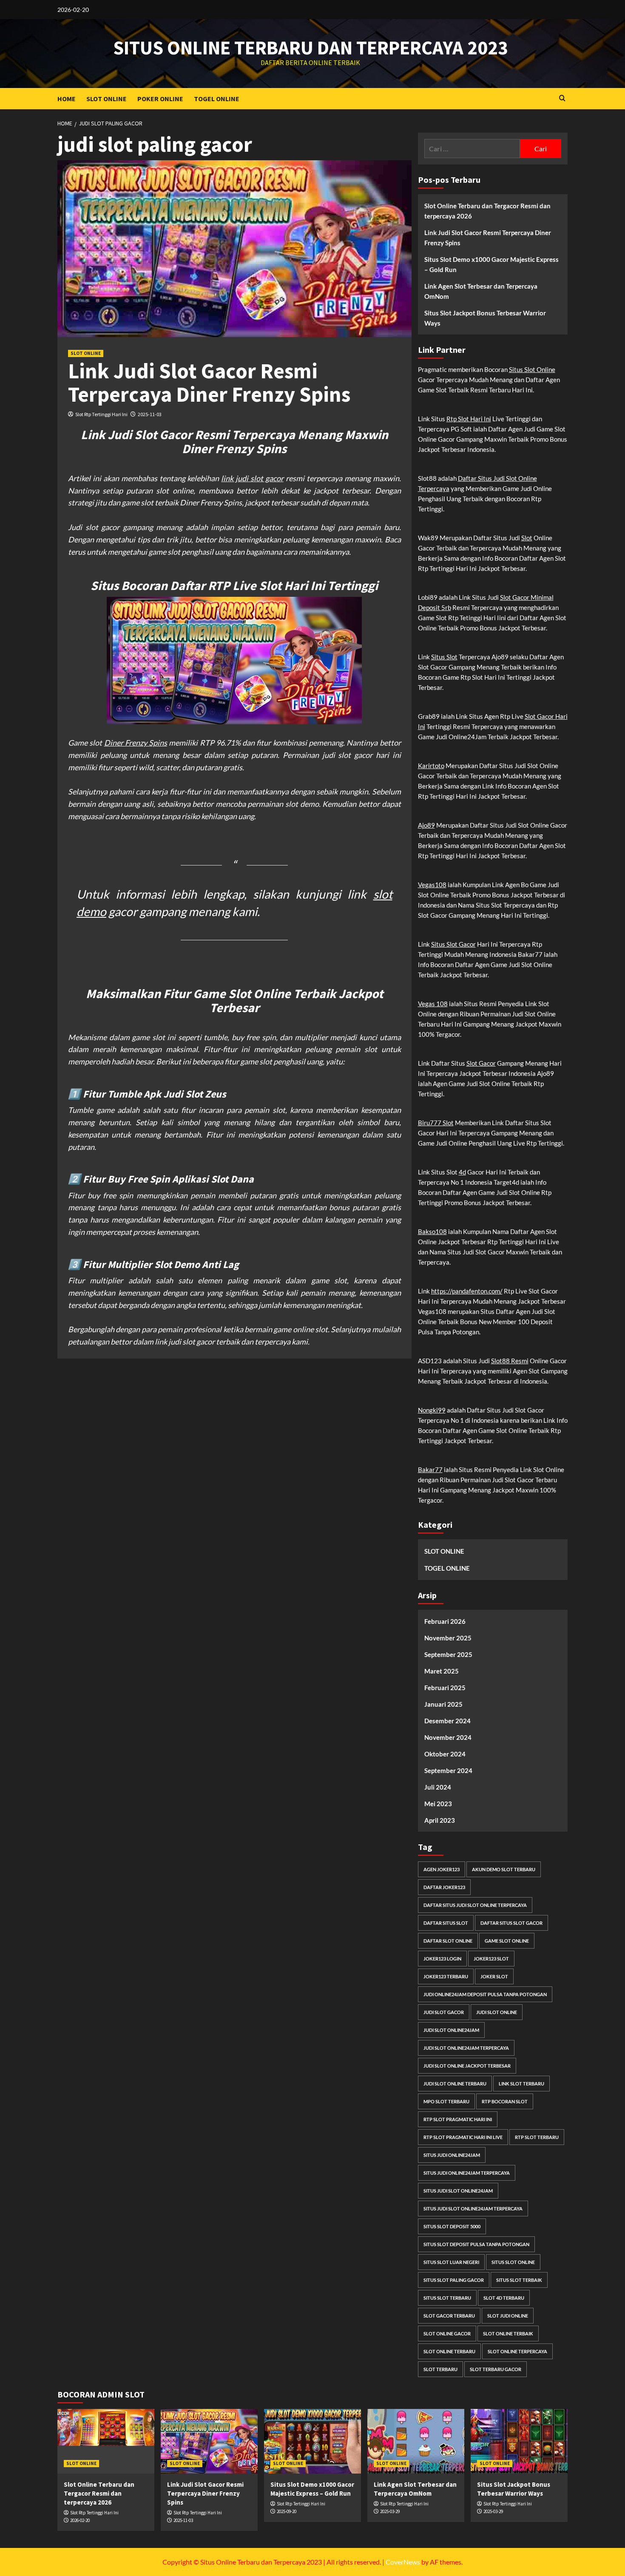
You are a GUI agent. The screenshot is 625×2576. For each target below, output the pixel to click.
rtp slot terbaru (537, 2137)
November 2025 (448, 1638)
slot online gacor (447, 2333)
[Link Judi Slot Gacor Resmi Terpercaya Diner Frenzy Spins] (209, 2441)
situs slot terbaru (447, 2298)
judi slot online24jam (451, 2030)
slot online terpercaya (517, 2351)
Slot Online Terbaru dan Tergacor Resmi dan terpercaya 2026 (487, 211)
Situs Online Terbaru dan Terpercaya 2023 (311, 48)
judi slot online (497, 2012)
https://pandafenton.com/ (467, 1291)
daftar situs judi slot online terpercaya (475, 1905)
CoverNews (403, 2562)
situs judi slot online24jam (458, 2191)
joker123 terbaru (446, 1976)
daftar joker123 (444, 1887)
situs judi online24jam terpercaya (467, 2173)
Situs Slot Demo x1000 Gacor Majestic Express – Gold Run (491, 264)
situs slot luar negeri (451, 2262)
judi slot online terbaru (455, 2084)
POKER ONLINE (160, 99)
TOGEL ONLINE (217, 99)
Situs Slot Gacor (453, 944)
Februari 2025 (445, 1688)
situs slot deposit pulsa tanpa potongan (476, 2244)
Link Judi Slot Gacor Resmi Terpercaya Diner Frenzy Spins (209, 383)
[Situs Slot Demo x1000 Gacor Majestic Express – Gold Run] (312, 2441)
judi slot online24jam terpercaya (466, 2048)
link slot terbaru (521, 2084)
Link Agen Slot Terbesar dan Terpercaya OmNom (481, 291)
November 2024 (448, 1737)
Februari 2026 (445, 1621)
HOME (67, 99)
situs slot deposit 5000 (452, 2226)
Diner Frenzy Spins (136, 743)
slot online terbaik (508, 2333)
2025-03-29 (390, 2511)
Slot (527, 538)
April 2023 (440, 1820)
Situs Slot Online (532, 369)
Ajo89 (426, 825)
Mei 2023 (438, 1804)
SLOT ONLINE (107, 99)
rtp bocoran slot (505, 2101)
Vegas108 (432, 885)
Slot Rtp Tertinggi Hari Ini (101, 414)
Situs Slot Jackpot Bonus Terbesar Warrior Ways (485, 318)
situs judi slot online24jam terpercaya (473, 2209)
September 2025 (448, 1654)
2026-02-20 (80, 2520)
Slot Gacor (481, 1063)
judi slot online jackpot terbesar (467, 2066)
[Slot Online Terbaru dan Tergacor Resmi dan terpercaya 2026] (106, 2441)
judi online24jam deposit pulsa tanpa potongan (485, 1994)
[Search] (562, 98)
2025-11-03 (150, 414)
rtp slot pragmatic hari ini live (463, 2137)
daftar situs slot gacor (511, 1923)
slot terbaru (440, 2369)
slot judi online (508, 2316)
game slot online (507, 1941)
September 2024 (448, 1770)
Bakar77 (430, 1470)
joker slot (494, 1976)
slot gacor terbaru (449, 2316)
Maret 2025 (442, 1671)
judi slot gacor (444, 2012)
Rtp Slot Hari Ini (469, 419)
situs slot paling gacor (454, 2280)
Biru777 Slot (436, 1123)
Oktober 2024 (445, 1754)
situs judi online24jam (452, 2155)
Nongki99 (432, 1410)
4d (462, 1172)
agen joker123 (442, 1869)
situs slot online (513, 2262)
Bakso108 (432, 1231)
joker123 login (442, 1959)
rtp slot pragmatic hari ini (458, 2119)
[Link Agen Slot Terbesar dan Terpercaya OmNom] (416, 2441)
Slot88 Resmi (510, 1361)
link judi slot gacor (252, 478)
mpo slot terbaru (446, 2101)
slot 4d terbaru (504, 2298)
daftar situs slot (446, 1923)
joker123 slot (491, 1959)
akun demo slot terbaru (504, 1869)
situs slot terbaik (519, 2280)
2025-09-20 (287, 2511)
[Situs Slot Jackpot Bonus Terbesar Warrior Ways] (519, 2441)
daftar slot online (448, 1941)
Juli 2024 (438, 1787)
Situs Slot (444, 657)
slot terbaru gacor (496, 2369)
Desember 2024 (447, 1721)
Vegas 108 (433, 1004)
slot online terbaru (449, 2351)
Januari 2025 (443, 1704)
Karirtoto (431, 766)
